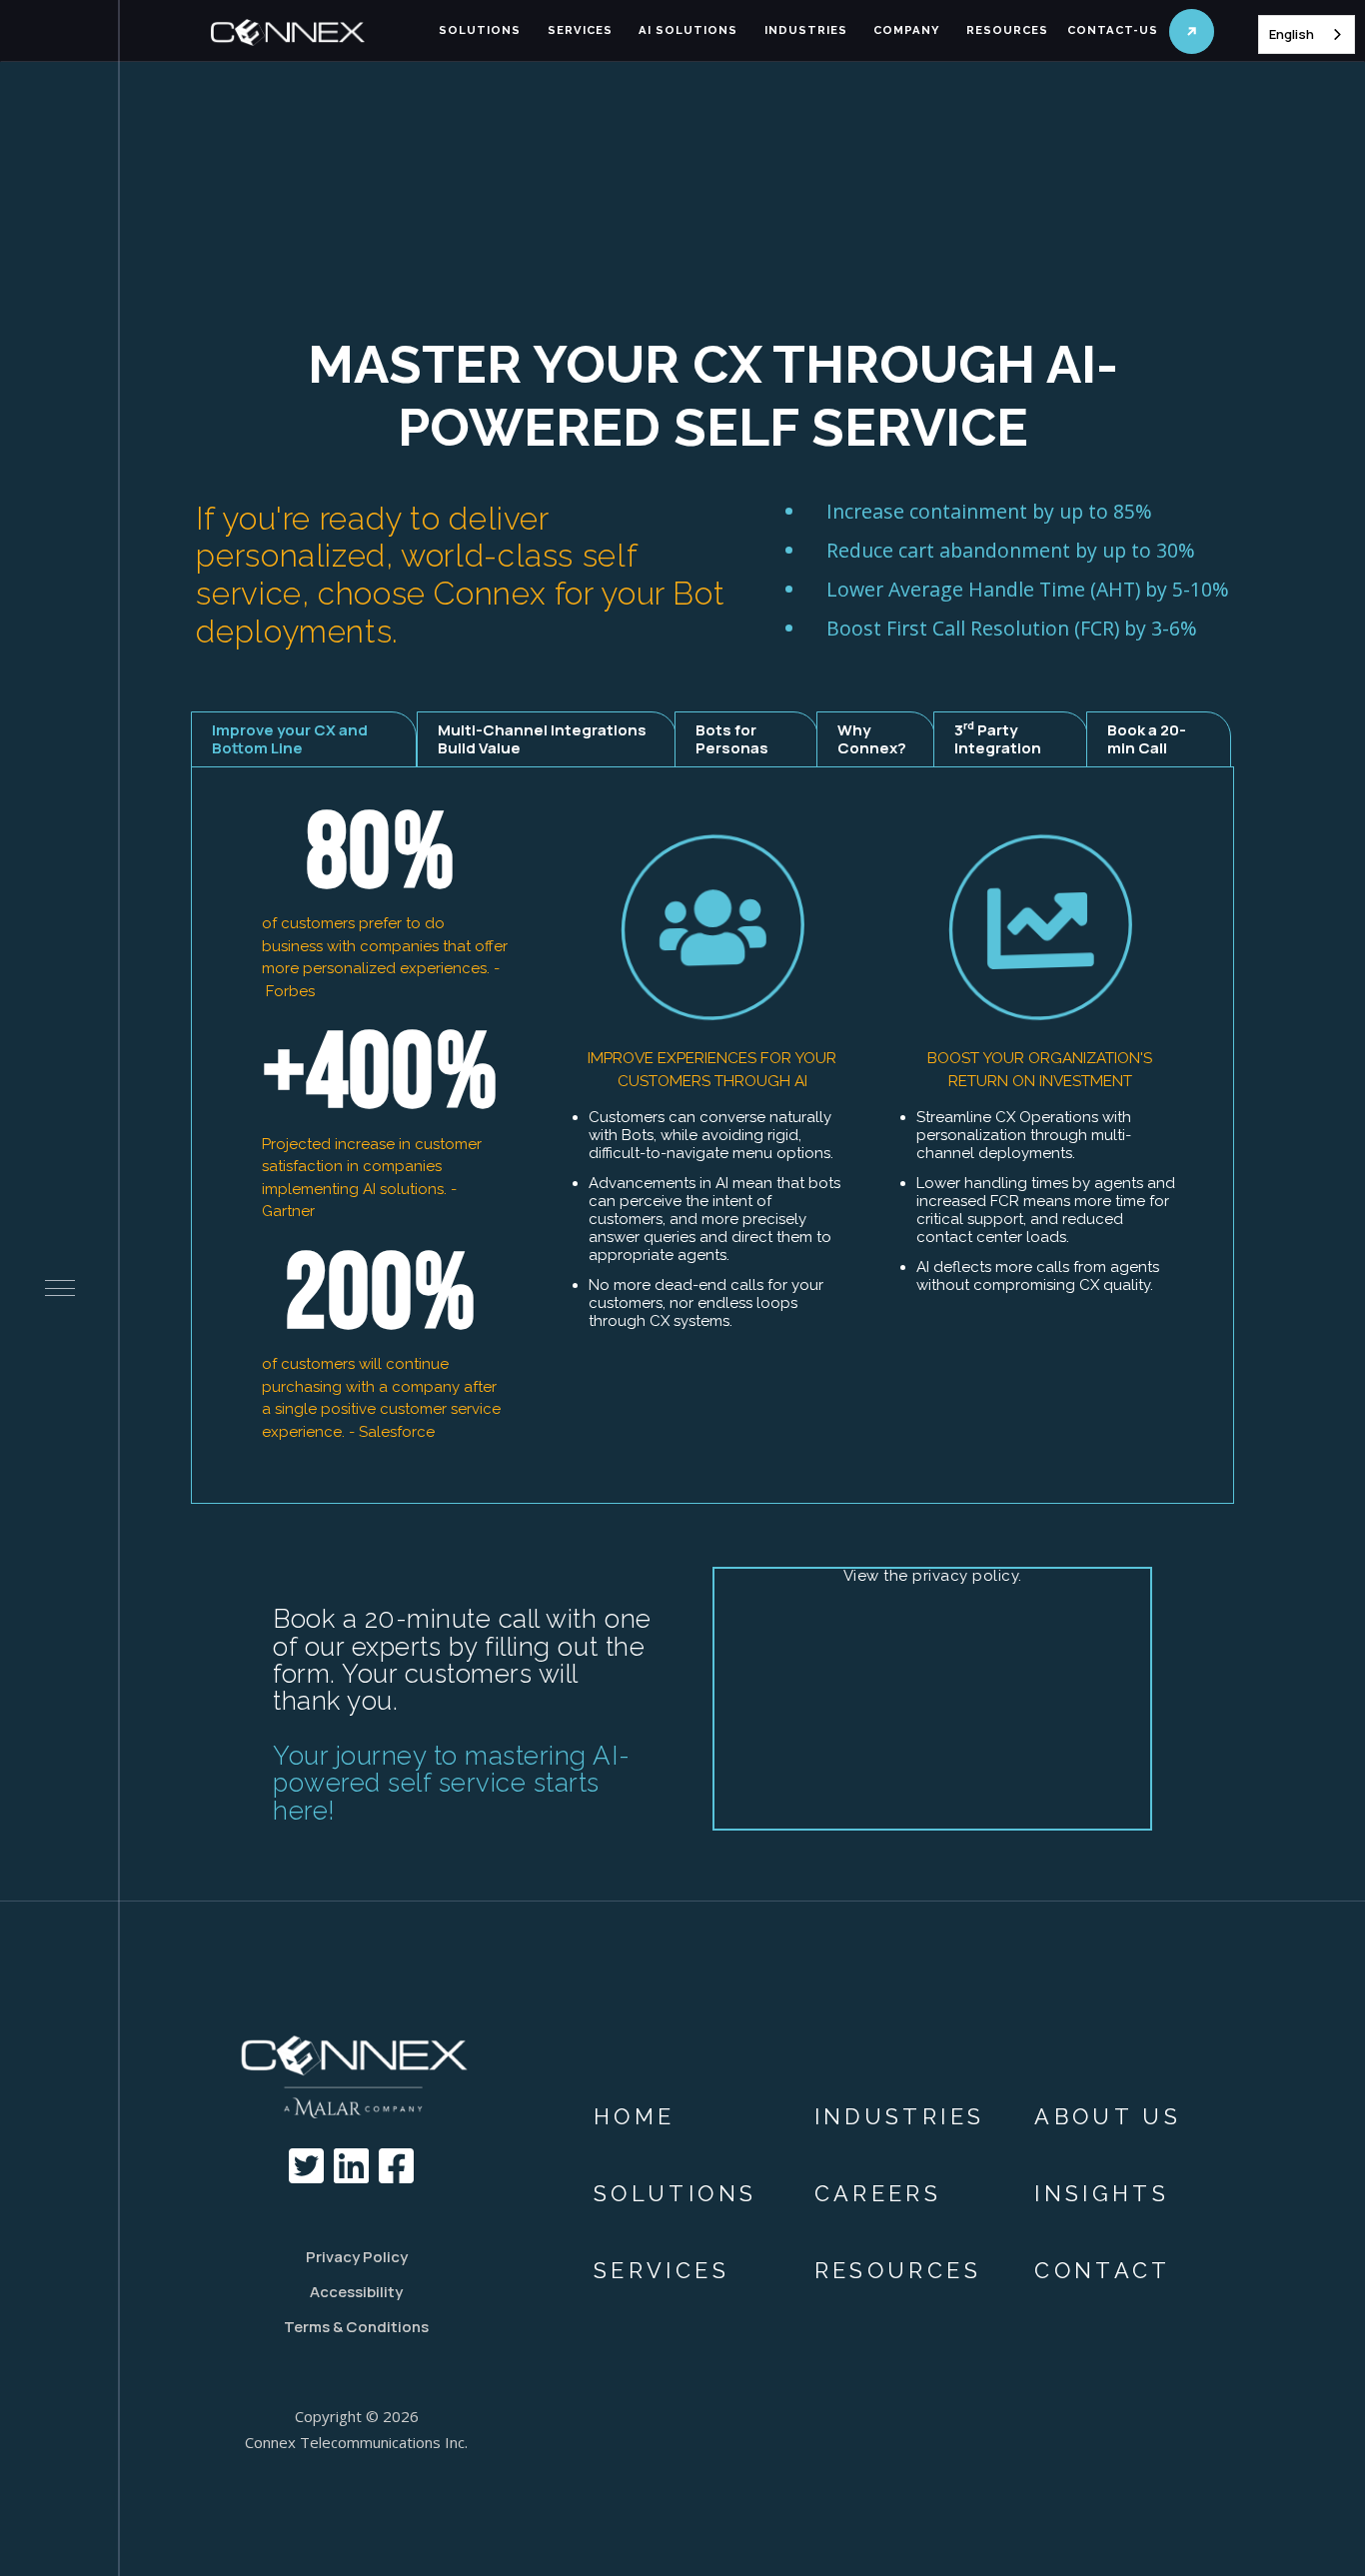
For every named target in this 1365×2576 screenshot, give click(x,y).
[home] (314, 33)
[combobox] (1307, 34)
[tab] (304, 739)
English (1292, 34)
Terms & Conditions (356, 2327)
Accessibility (356, 2292)
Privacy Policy (357, 2257)
